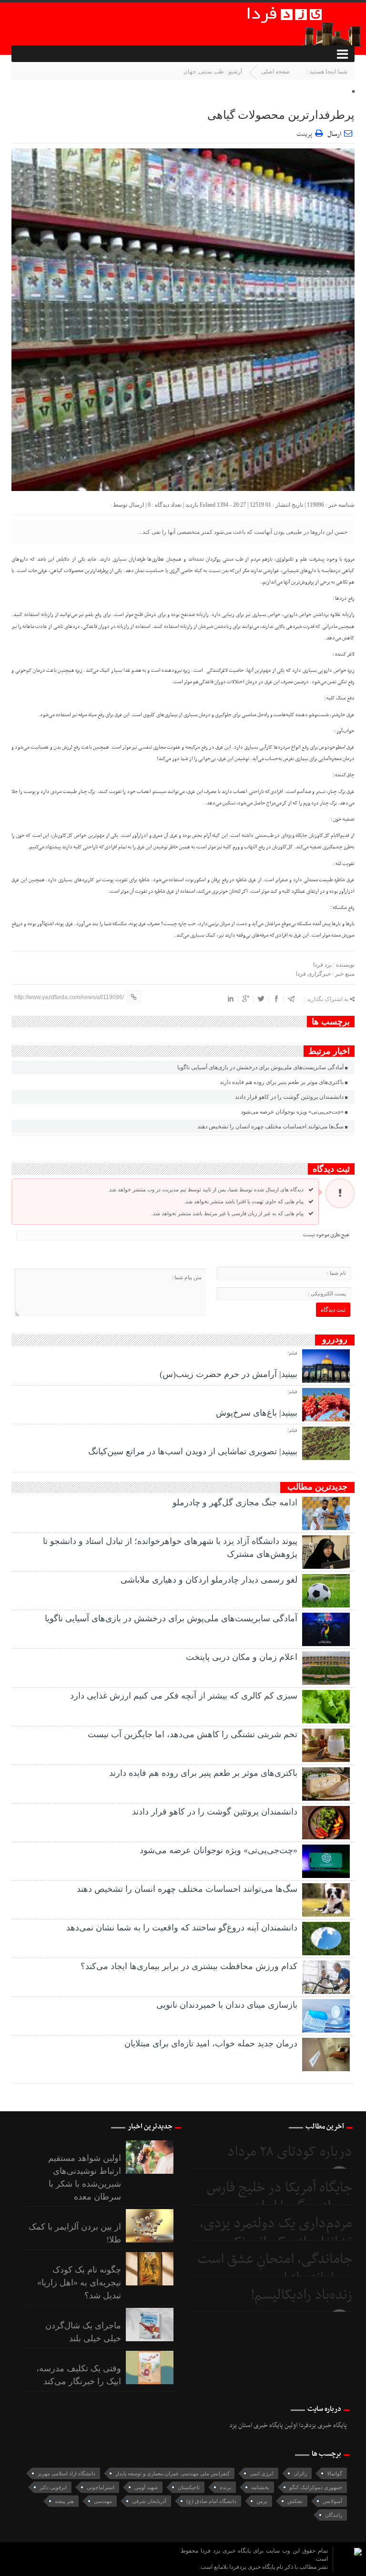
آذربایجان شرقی (149, 2501)
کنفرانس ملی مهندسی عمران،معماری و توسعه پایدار (173, 2473)
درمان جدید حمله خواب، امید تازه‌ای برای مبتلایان (211, 2044)
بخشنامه (260, 2487)
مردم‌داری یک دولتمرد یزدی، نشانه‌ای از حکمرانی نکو (276, 2233)
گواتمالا (335, 2473)
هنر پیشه (64, 2501)
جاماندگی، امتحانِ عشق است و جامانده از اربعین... (275, 2269)
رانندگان (334, 2515)
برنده (225, 2487)
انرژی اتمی (262, 2473)
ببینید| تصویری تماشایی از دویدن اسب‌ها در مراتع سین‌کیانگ (193, 1451)
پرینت (306, 133)
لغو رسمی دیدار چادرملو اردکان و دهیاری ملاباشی (209, 1580)
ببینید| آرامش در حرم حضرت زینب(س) (229, 1374)
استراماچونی (101, 2487)
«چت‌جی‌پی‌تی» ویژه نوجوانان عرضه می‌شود (292, 1112)
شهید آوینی (146, 2487)
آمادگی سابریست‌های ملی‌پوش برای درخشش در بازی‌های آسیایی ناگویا (260, 1067)
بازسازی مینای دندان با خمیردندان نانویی (227, 2005)
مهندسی (103, 2501)
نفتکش (295, 2501)
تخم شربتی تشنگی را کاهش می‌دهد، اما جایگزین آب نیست (193, 1734)
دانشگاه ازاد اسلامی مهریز (66, 2473)
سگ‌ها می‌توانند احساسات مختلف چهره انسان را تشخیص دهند (270, 1126)
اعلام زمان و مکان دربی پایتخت (242, 1657)
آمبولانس (332, 2501)
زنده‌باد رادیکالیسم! (301, 2295)
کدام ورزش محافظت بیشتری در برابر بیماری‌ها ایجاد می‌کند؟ (189, 1966)
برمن (262, 2501)
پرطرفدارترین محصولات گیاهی (281, 115)
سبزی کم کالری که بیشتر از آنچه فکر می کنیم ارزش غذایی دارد (184, 1696)
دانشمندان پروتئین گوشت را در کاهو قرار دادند (289, 1097)
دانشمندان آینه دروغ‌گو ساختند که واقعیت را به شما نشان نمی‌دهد (182, 1928)
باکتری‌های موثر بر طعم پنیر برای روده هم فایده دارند (282, 1082)
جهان (190, 72)
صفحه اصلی (275, 72)
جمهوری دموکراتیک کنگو (316, 2487)
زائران (300, 2473)
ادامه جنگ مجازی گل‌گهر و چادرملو (235, 1502)
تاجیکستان (189, 2487)
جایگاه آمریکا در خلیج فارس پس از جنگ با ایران (280, 2197)
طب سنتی (211, 72)
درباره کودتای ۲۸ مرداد (290, 2152)
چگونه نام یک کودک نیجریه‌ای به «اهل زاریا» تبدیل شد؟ (79, 2283)
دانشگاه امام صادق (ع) (211, 2501)
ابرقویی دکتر (53, 2487)
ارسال (334, 134)
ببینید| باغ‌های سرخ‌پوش (257, 1413)
